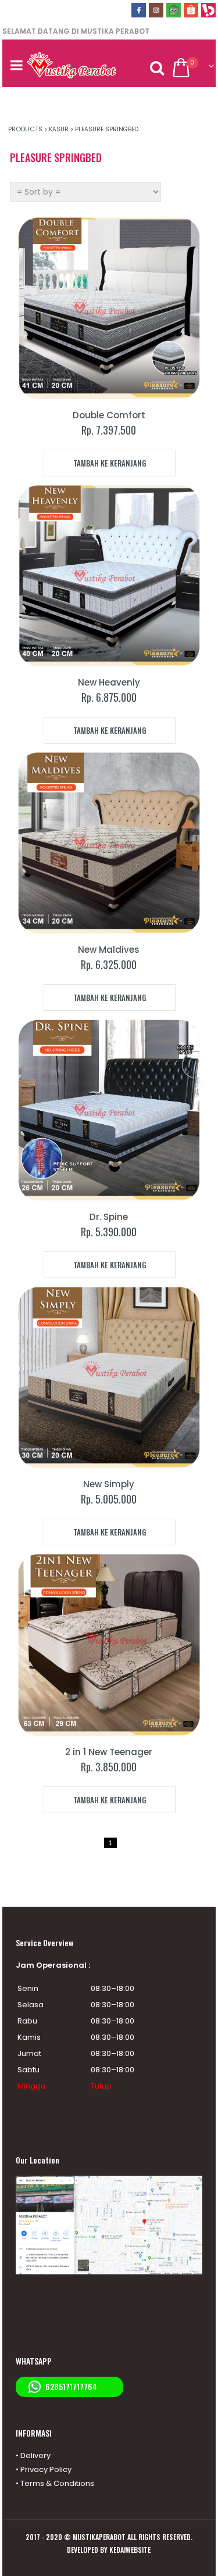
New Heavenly (109, 682)
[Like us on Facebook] (139, 14)
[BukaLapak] (208, 14)
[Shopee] (191, 14)
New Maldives (109, 950)
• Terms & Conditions (55, 2483)
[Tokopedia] (174, 14)
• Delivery (33, 2455)
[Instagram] (156, 14)
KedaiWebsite (130, 2550)
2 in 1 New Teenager (109, 1752)
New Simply (109, 1484)
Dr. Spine (109, 1217)
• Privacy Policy (44, 2469)
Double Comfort (109, 415)
